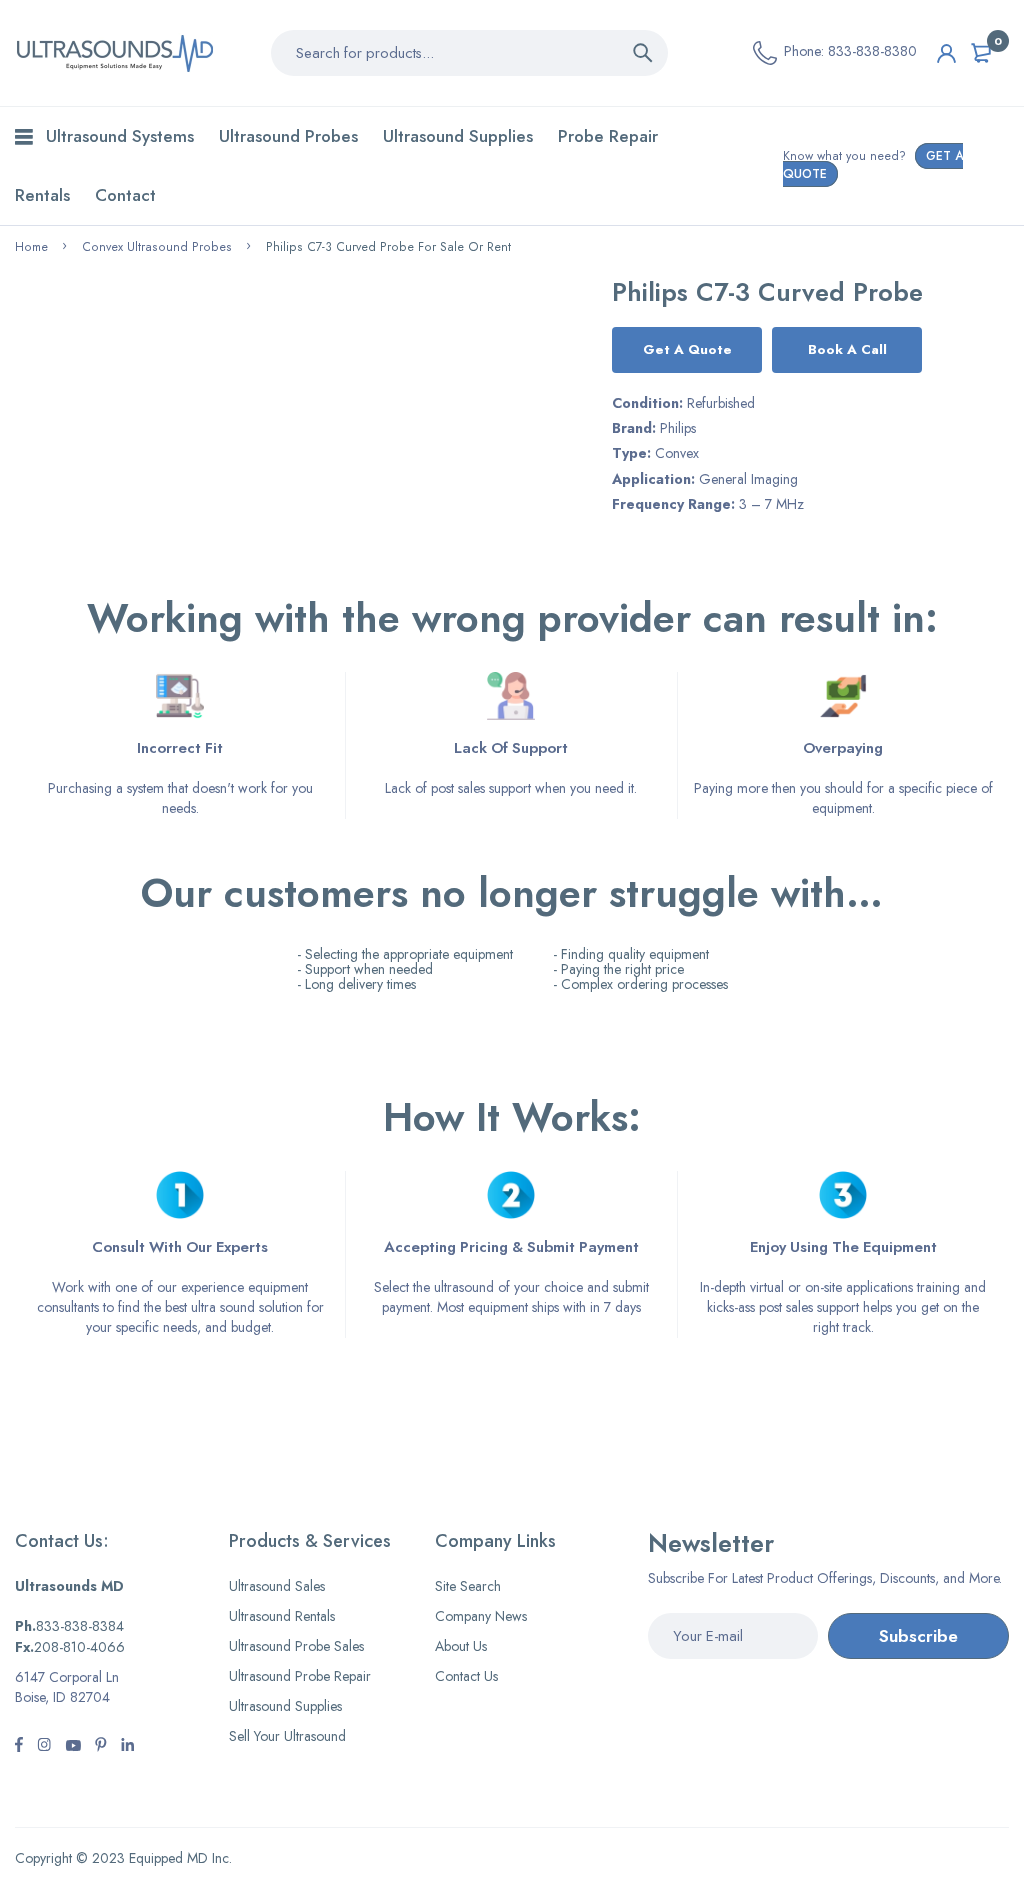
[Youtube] (127, 1747)
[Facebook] (19, 1747)
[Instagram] (73, 1747)
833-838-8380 (872, 51)
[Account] (946, 53)
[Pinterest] (101, 1747)
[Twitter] (44, 1747)
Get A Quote (687, 349)
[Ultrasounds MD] (115, 53)
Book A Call (847, 349)
